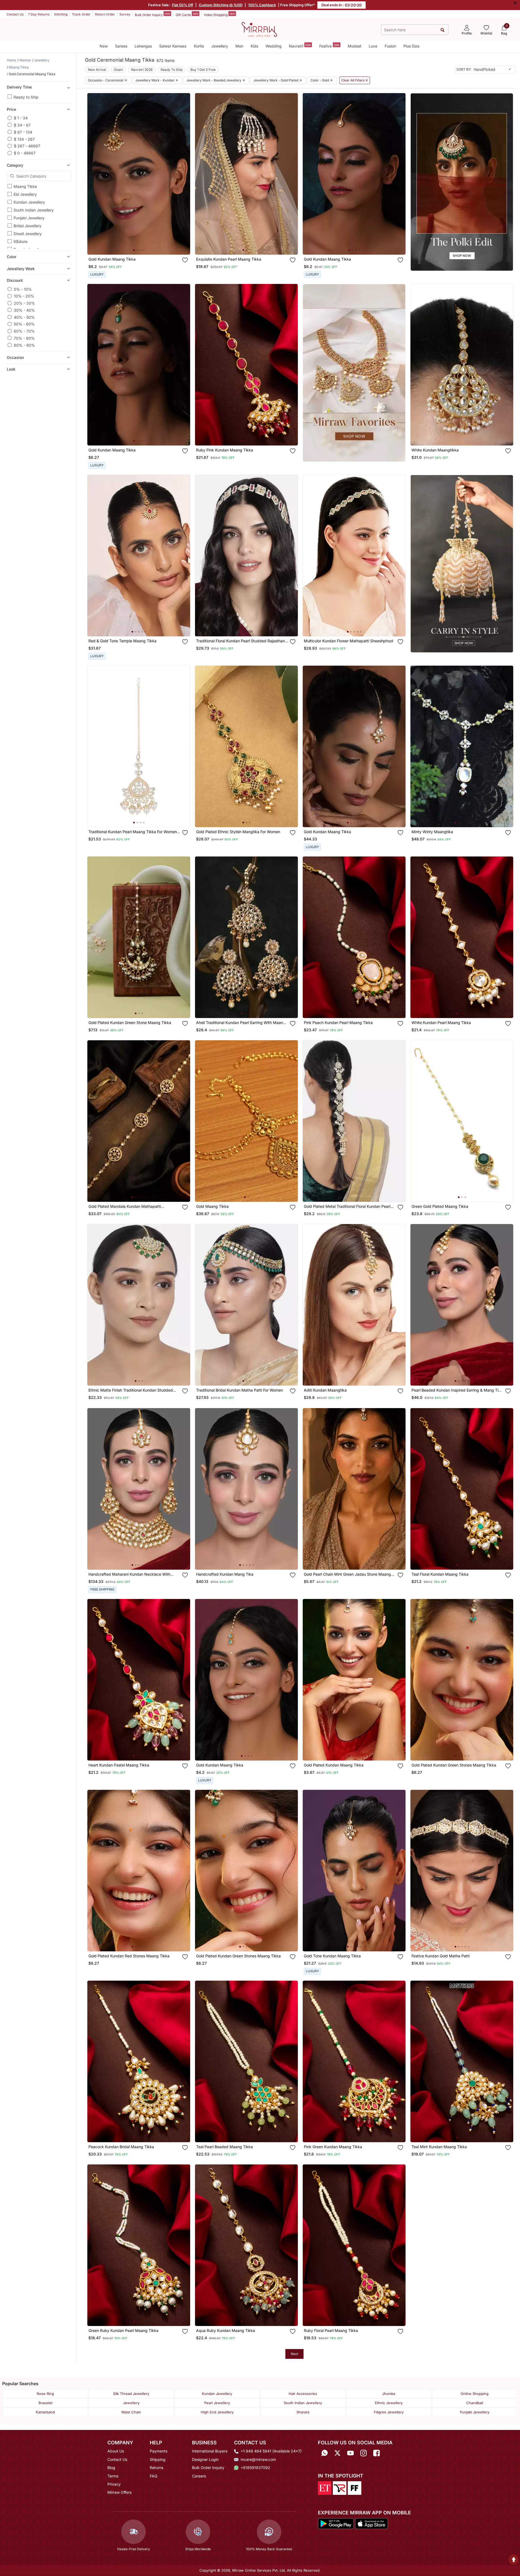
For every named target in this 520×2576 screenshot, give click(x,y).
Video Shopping (219, 14)
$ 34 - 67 (22, 125)
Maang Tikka (25, 186)
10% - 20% (24, 296)
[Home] (259, 29)
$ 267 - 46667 (27, 146)
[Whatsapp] (324, 2453)
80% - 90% (24, 345)
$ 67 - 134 (23, 132)
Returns (157, 2468)
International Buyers (210, 2451)
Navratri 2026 (142, 70)
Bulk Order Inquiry (152, 14)
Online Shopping (475, 2394)
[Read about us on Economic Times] (325, 2488)
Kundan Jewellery (29, 202)
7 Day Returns (39, 14)
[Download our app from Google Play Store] (336, 2523)
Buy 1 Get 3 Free (203, 70)
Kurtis (199, 46)
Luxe (373, 46)
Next (294, 2354)
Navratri (300, 46)
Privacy (114, 2484)
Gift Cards (187, 14)
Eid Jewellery (25, 194)
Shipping (158, 2459)
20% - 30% (24, 303)
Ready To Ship (172, 70)
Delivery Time (19, 87)
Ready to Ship (26, 97)
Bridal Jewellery (28, 226)
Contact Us (15, 14)
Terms (113, 2476)
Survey (125, 14)
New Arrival (97, 70)
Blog (111, 2468)
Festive (329, 46)
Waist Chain (131, 2412)
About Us (116, 2451)
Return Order (105, 14)
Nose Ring (45, 2394)
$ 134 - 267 (24, 139)
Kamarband (45, 2412)
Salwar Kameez (173, 46)
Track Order (81, 14)
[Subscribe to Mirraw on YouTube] (350, 2453)
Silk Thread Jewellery (131, 2394)
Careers (199, 2476)
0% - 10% (23, 289)
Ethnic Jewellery (389, 2403)
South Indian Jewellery (34, 210)
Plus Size (411, 46)
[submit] (443, 30)
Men (239, 46)
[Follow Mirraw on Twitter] (337, 2453)
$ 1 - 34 (21, 118)
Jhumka (389, 2394)
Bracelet (45, 2403)
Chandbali (475, 2403)
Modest (355, 46)
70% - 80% (24, 338)
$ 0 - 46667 (25, 153)
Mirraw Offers (119, 2492)
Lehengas (143, 46)
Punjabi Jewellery (29, 218)
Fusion (390, 46)
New (104, 46)
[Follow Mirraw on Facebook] (377, 2453)
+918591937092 (255, 2468)
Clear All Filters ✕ (355, 80)
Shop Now (143, 245)
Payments (159, 2451)
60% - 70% (24, 331)
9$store (20, 241)
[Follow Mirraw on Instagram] (363, 2453)
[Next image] (184, 174)
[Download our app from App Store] (371, 2523)
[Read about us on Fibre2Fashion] (355, 2488)
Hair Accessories (303, 2394)
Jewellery (220, 46)
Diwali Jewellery (28, 234)
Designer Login (205, 2459)
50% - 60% (24, 324)
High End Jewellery (217, 2412)
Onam (119, 70)
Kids (254, 46)
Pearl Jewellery (217, 2403)
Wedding (274, 46)
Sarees (121, 46)
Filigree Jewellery (389, 2412)
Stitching (61, 14)
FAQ (154, 2476)
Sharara (303, 2412)
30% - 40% (24, 310)
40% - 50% (24, 317)
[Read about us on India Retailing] (340, 2488)
